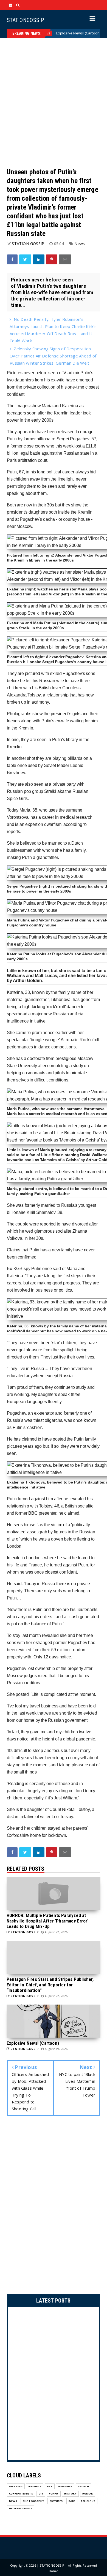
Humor (88, 2494)
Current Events (21, 2494)
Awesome (65, 2486)
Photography (33, 2501)
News (94, 33)
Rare (72, 2501)
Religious (88, 2501)
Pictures (56, 2501)
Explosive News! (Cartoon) (55, 33)
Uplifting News (21, 2508)
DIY (41, 2494)
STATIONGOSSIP (25, 20)
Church (83, 2486)
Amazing (16, 2486)
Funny (54, 2494)
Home (54, 2571)
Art (50, 2486)
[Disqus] (54, 2206)
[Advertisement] (54, 103)
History (70, 2494)
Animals (35, 2486)
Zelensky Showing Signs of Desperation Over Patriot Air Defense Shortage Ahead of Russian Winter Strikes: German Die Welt (53, 356)
